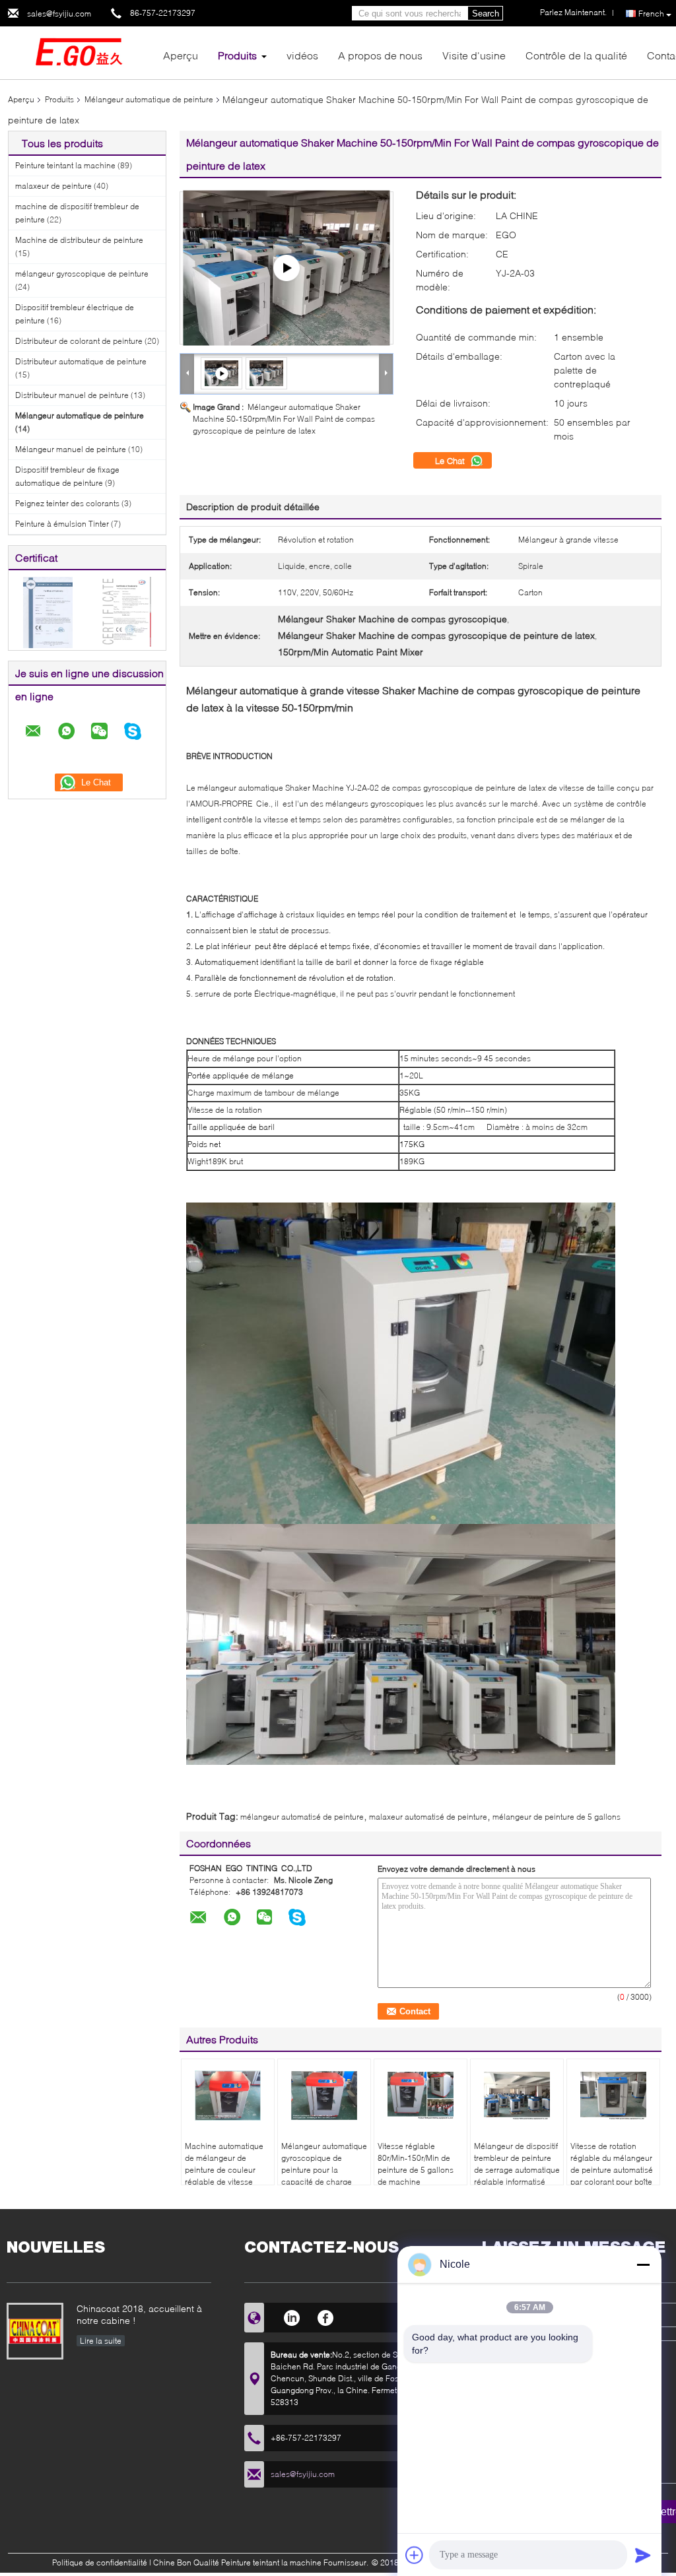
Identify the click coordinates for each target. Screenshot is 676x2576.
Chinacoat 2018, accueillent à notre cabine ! (139, 2314)
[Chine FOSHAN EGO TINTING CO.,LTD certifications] (48, 611)
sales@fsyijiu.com (59, 14)
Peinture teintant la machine (65, 165)
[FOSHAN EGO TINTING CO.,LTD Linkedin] (291, 2316)
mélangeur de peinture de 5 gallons (557, 1817)
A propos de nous (380, 55)
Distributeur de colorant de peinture (79, 341)
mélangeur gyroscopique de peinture (82, 274)
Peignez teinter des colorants (67, 503)
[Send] (643, 2555)
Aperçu (181, 55)
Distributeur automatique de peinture (81, 361)
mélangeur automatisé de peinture (302, 1817)
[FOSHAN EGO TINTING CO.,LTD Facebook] (326, 2316)
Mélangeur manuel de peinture (71, 449)
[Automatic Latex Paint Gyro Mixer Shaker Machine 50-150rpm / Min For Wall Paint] (267, 373)
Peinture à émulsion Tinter (62, 524)
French (651, 14)
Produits (237, 55)
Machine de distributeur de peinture (79, 240)
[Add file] (415, 2555)
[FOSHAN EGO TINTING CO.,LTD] (81, 52)
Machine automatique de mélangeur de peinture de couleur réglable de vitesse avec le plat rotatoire (224, 2170)
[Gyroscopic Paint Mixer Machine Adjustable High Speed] (287, 268)
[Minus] (643, 2264)
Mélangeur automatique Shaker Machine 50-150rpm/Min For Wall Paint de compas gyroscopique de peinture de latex (284, 419)
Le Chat (451, 461)
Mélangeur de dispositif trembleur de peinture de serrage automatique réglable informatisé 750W (517, 2170)
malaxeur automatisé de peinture (428, 1817)
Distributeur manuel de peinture (72, 395)
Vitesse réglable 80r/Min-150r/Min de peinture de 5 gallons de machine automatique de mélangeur (416, 2176)
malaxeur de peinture (53, 186)
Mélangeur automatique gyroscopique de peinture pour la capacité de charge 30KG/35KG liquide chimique (324, 2176)
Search (486, 14)
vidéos (302, 55)
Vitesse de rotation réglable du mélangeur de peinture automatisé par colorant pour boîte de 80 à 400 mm (612, 2170)
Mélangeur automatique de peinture (149, 99)
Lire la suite (101, 2341)
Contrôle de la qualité (576, 55)
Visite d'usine (474, 55)
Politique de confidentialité (100, 2562)
